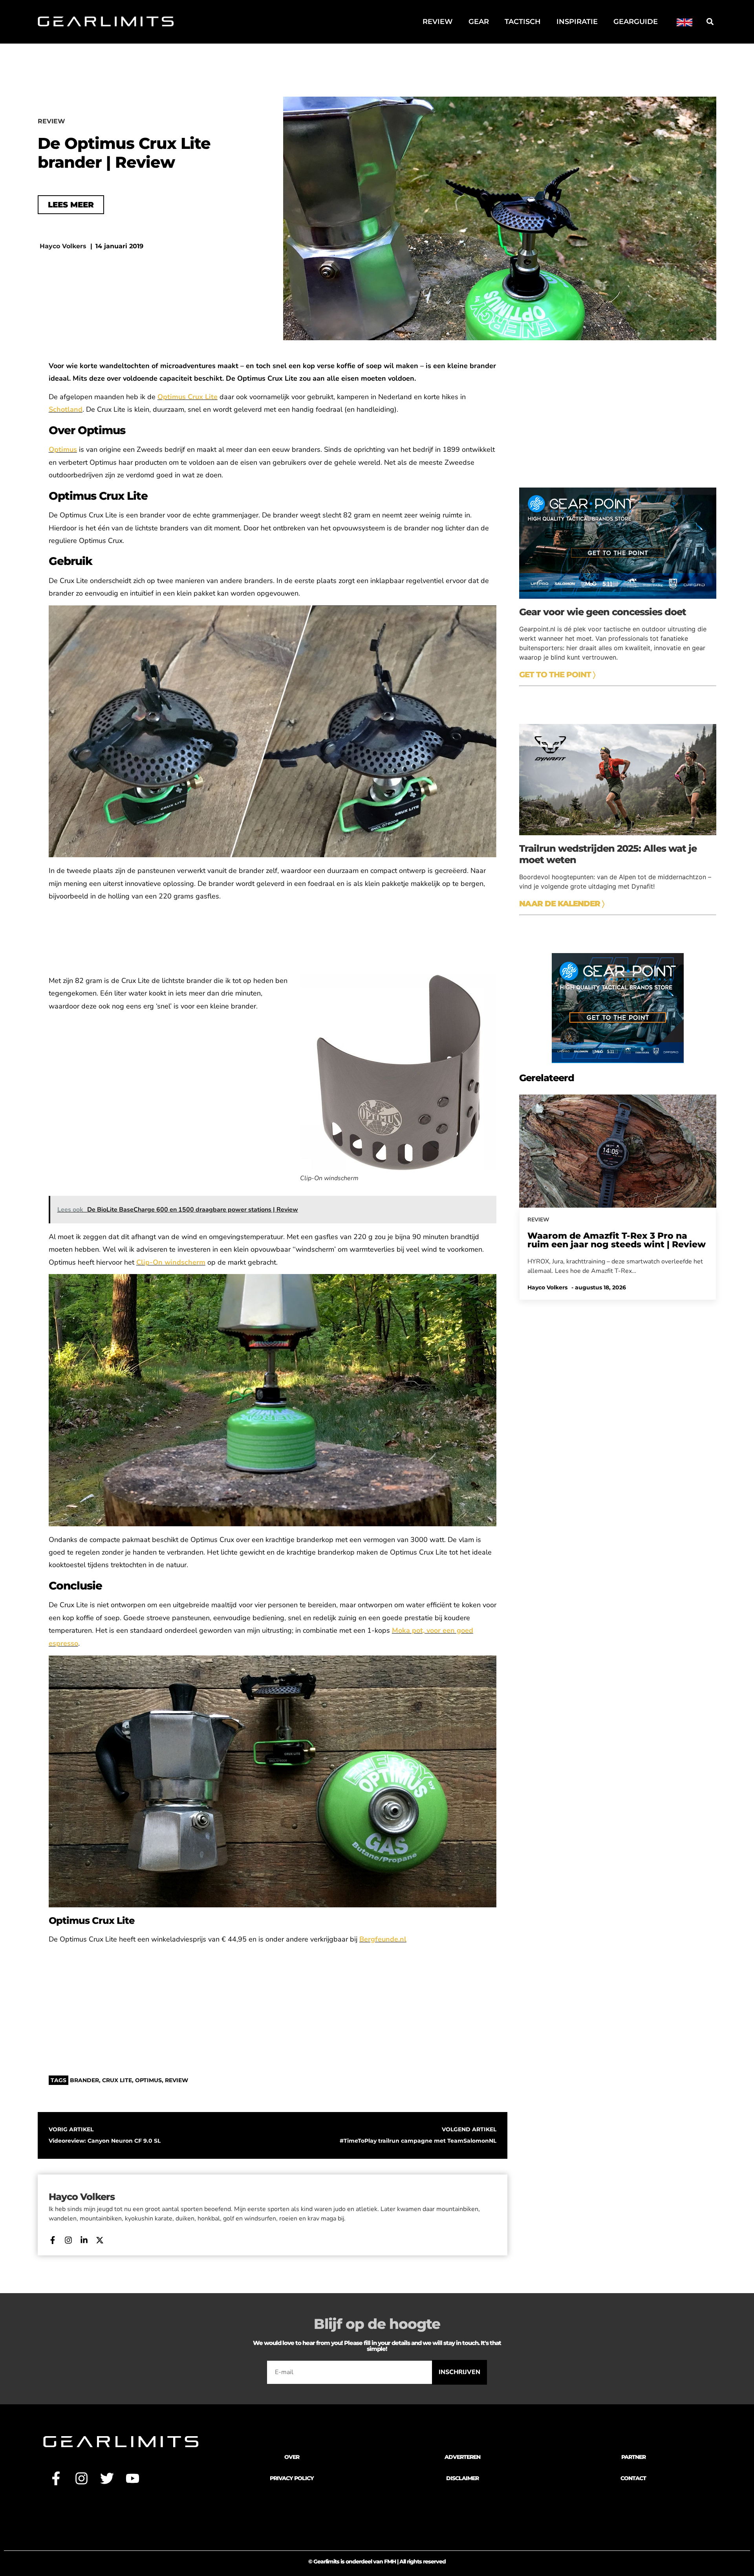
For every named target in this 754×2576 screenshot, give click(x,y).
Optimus (148, 2080)
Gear (479, 22)
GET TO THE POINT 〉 (557, 675)
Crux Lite (117, 2080)
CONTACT (633, 2478)
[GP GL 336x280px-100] (618, 1061)
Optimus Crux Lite (188, 397)
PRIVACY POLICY (292, 2478)
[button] (710, 22)
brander (84, 2080)
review (177, 2080)
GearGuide (636, 22)
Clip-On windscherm (171, 1262)
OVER (292, 2457)
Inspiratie (577, 22)
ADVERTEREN (462, 2457)
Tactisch (523, 22)
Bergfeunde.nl (383, 1939)
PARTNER (633, 2457)
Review (438, 22)
